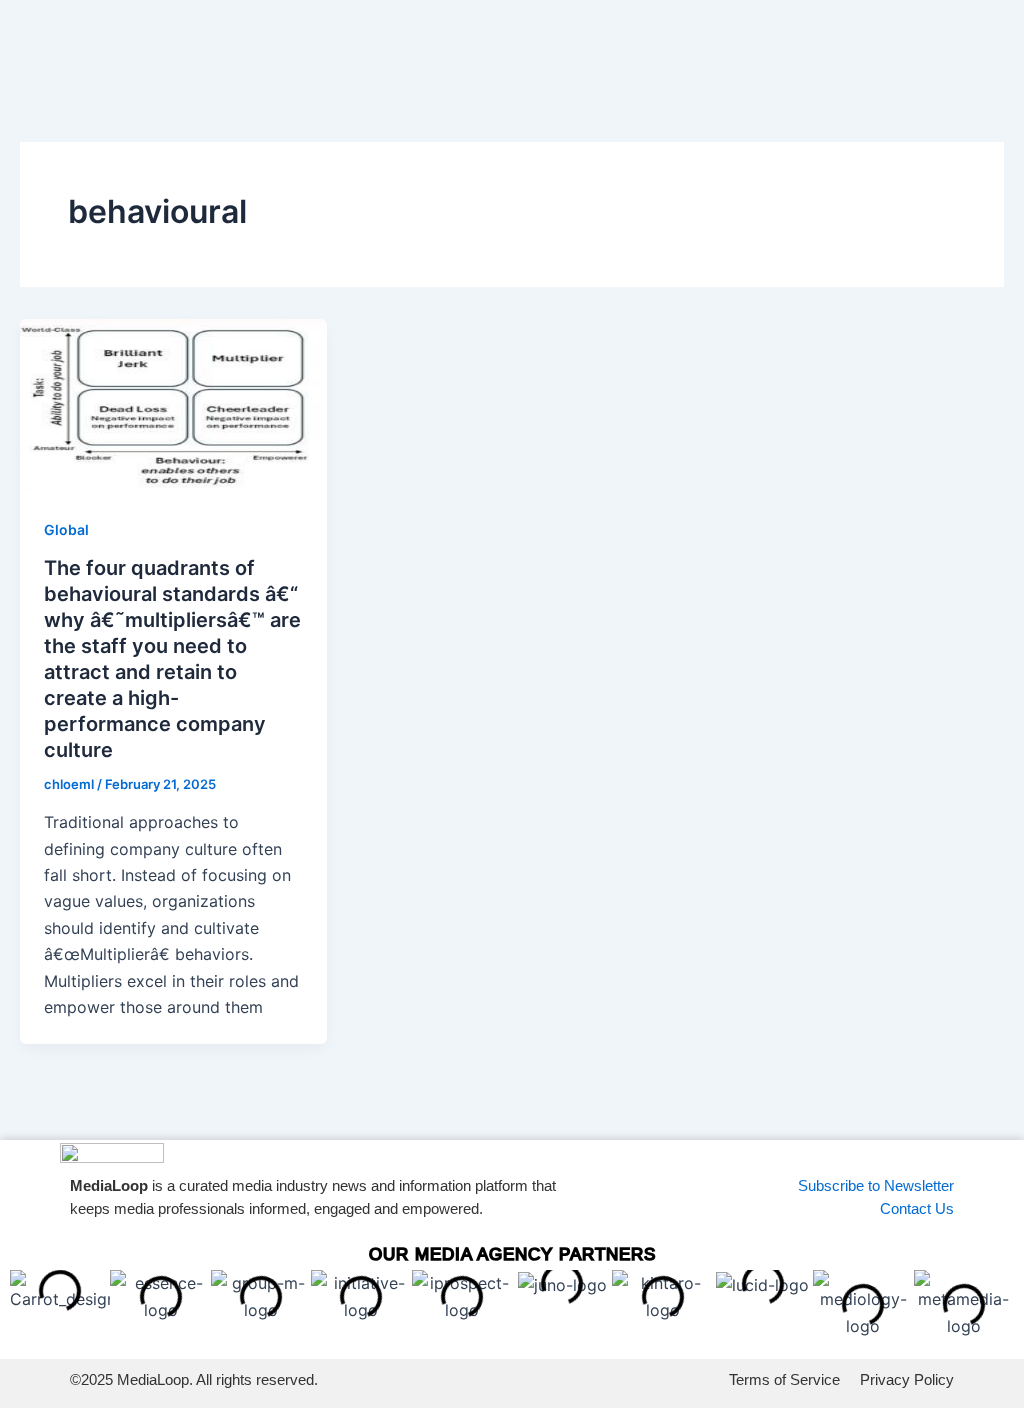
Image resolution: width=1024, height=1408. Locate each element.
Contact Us (917, 1208)
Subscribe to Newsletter (876, 1185)
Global (66, 529)
